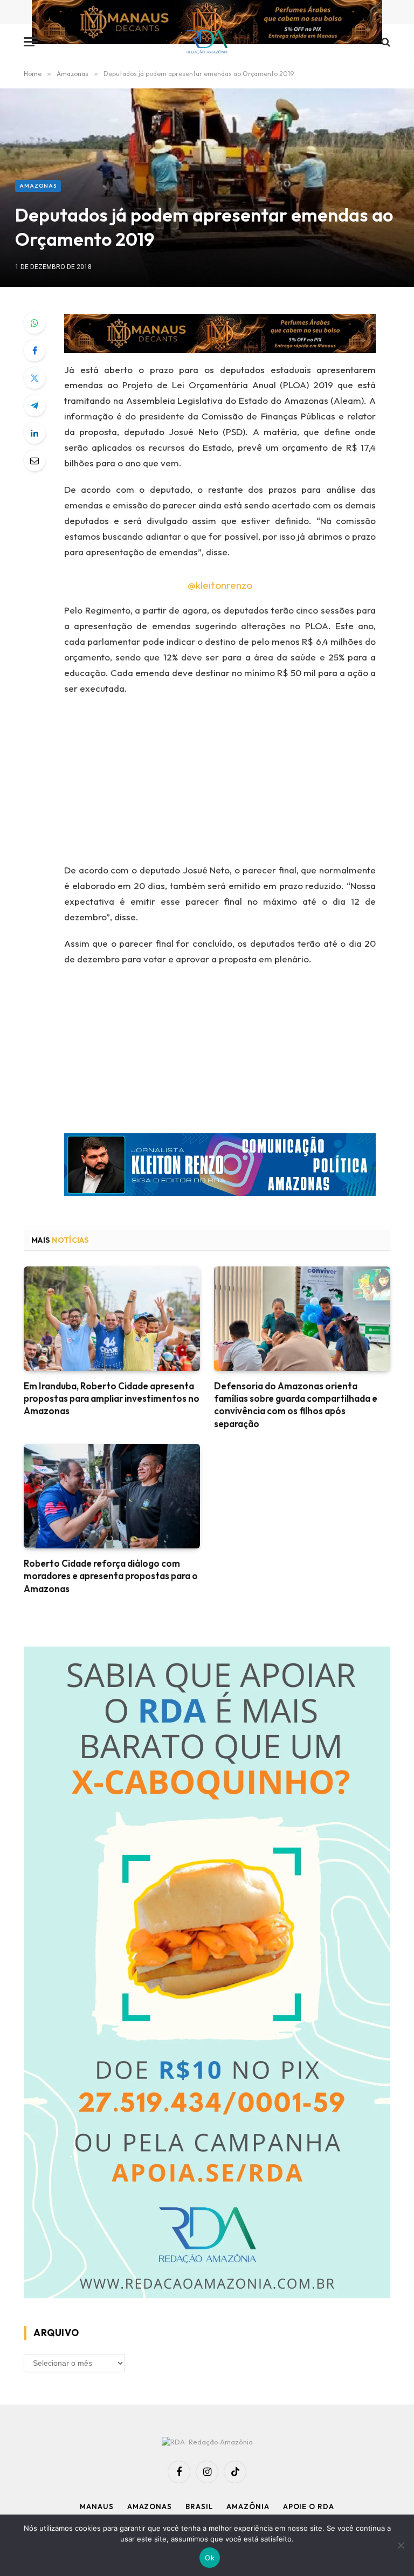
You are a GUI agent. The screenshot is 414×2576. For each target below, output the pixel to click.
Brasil (199, 2506)
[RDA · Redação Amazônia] (207, 42)
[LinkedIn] (34, 433)
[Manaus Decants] (207, 23)
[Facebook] (34, 350)
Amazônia (248, 2506)
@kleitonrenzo (220, 585)
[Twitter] (34, 378)
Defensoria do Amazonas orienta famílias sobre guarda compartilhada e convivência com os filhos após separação (296, 1404)
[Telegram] (34, 405)
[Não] (401, 2545)
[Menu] (31, 42)
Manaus (96, 2506)
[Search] (385, 42)
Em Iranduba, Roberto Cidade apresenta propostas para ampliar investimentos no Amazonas (112, 1398)
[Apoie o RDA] (207, 1974)
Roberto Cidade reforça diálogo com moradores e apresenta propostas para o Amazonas (111, 1576)
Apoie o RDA (309, 2506)
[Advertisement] (233, 783)
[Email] (34, 460)
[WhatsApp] (34, 323)
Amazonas (38, 186)
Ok (210, 2558)
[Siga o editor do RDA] (220, 1167)
